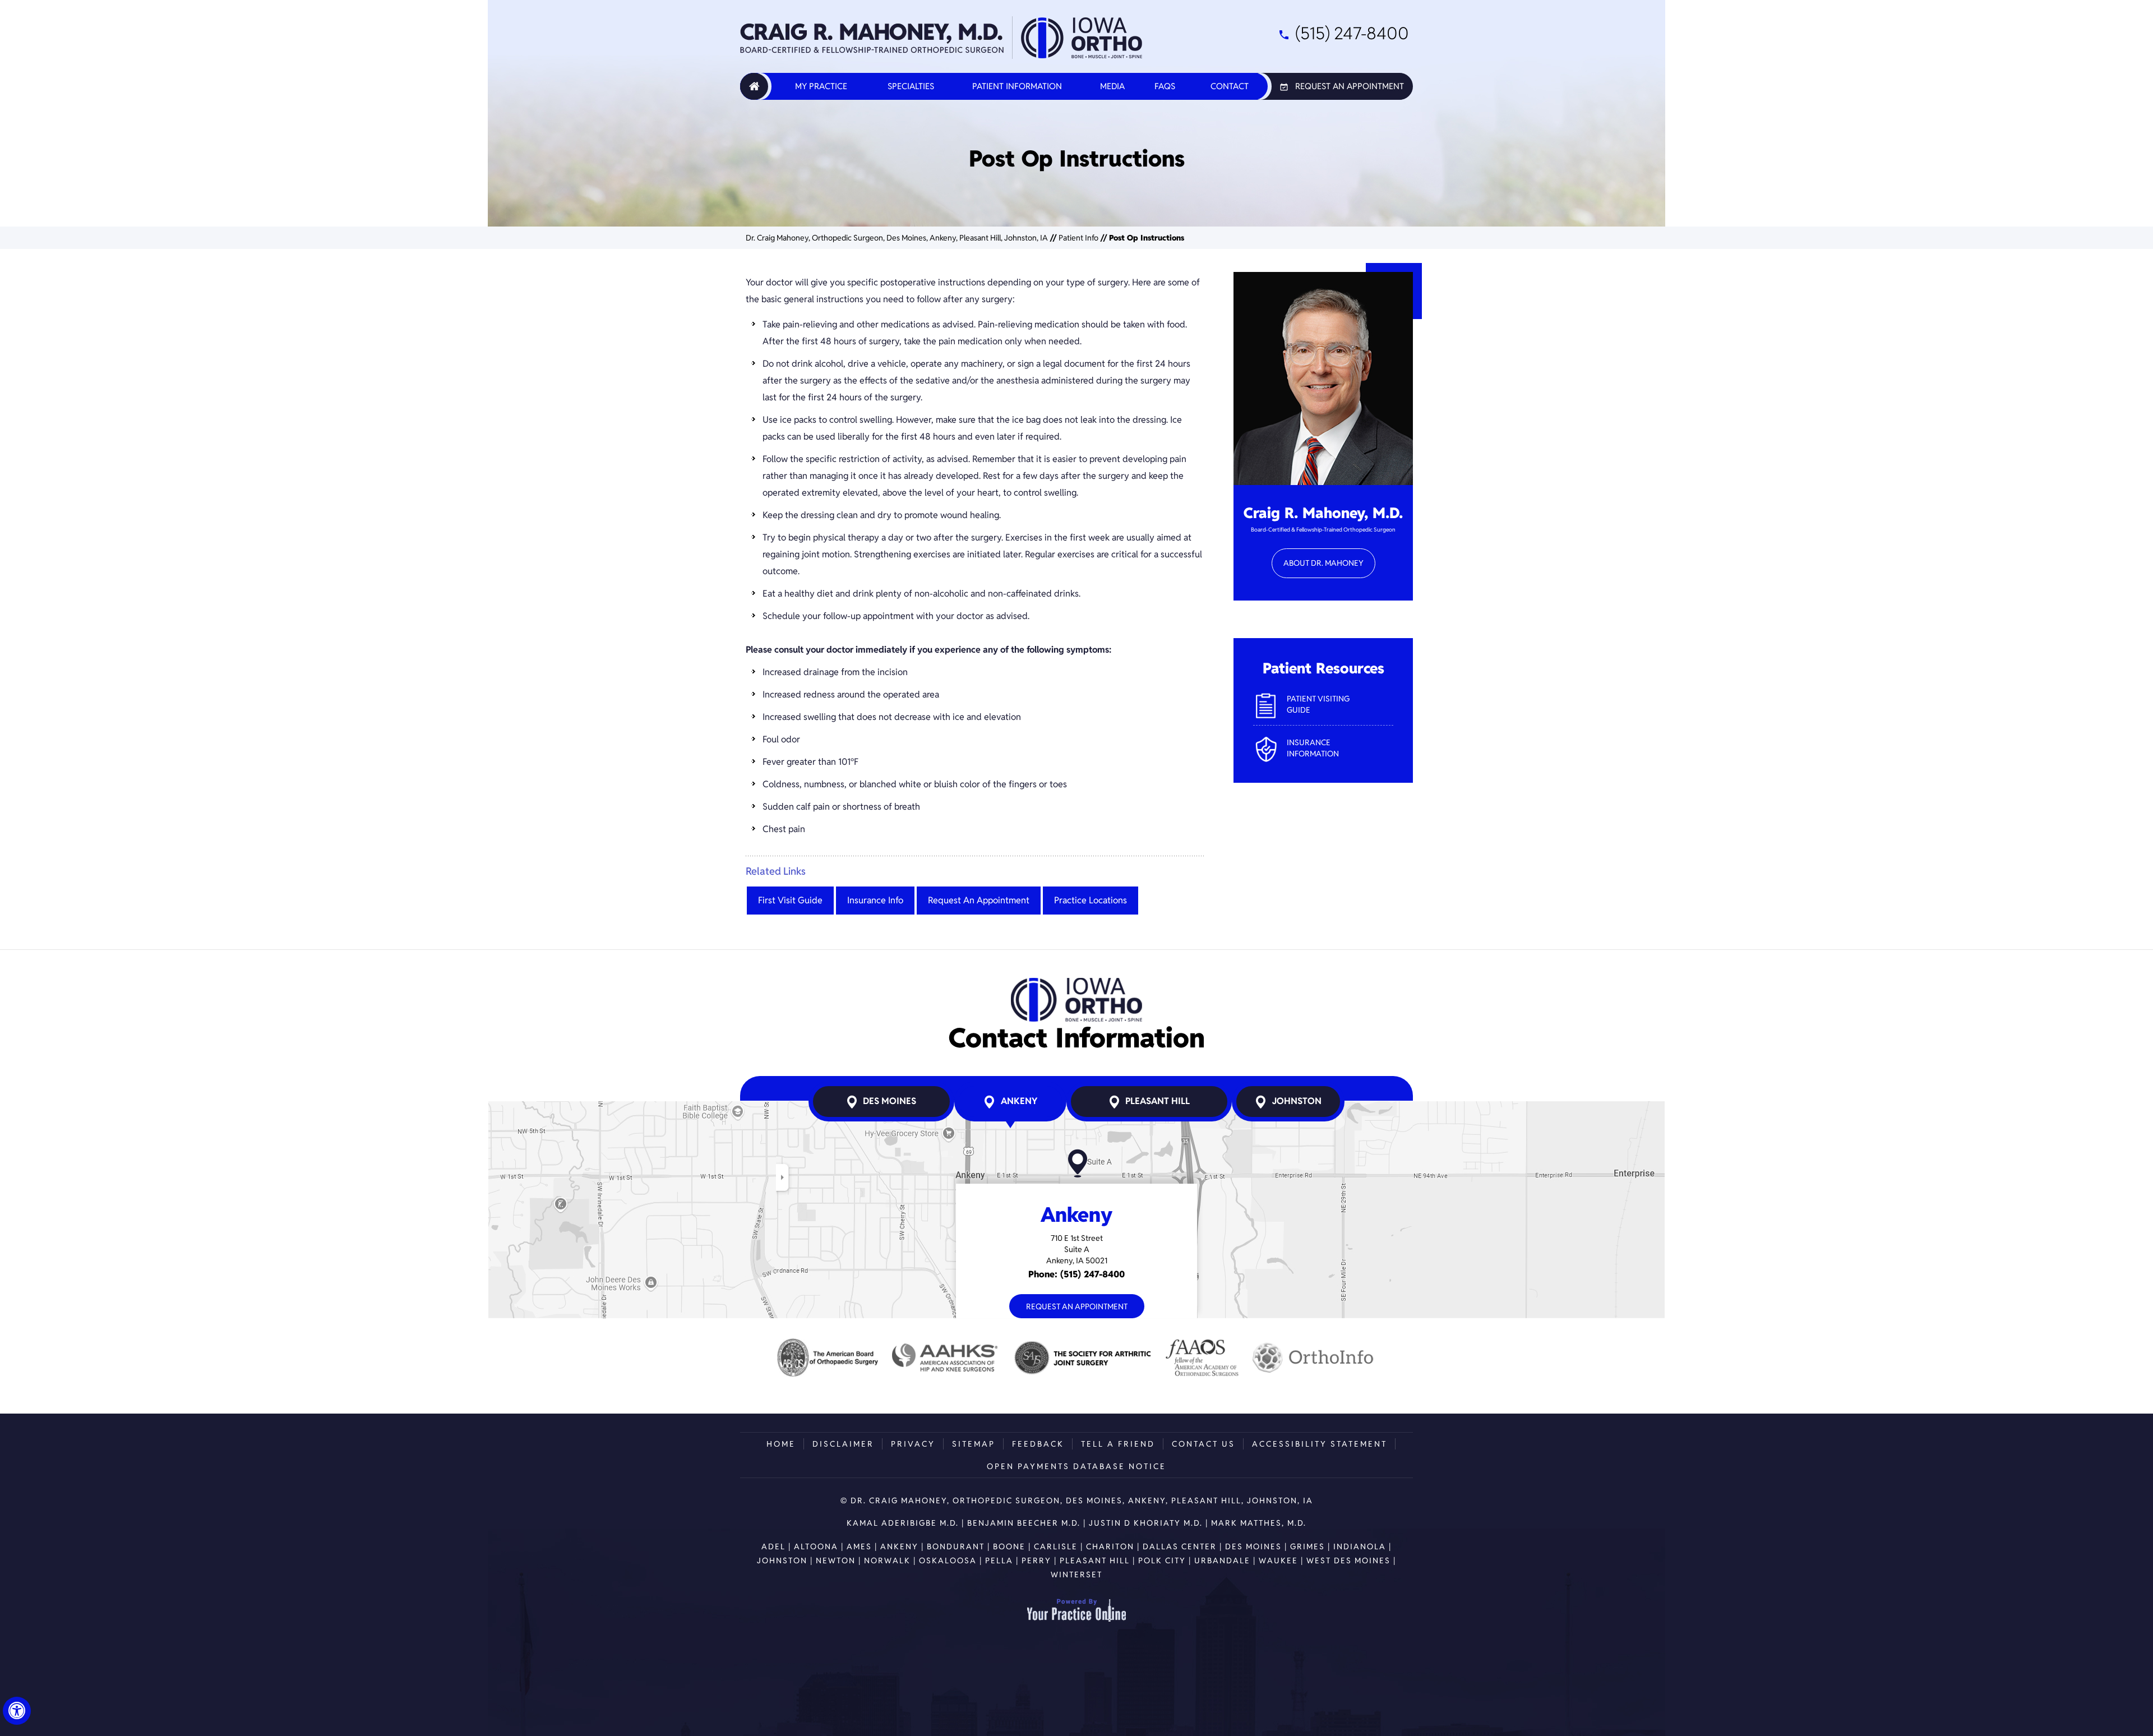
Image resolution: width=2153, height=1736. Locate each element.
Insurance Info (875, 900)
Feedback (1038, 1444)
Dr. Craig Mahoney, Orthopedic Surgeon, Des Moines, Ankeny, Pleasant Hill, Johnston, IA (897, 238)
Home (781, 1444)
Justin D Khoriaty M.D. (1146, 1523)
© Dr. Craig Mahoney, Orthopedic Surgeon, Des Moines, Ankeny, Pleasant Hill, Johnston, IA (1077, 1500)
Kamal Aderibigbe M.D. (903, 1523)
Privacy (913, 1444)
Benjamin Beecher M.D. (1024, 1523)
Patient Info (1078, 238)
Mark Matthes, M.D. (1259, 1523)
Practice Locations (1091, 900)
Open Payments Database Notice (1076, 1466)
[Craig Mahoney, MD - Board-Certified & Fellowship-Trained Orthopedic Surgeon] (872, 38)
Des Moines (890, 1101)
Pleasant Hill (1158, 1101)
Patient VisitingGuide (1318, 704)
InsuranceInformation (1313, 748)
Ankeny (1019, 1101)
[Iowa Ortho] (1082, 38)
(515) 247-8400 (1352, 33)
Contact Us (1203, 1444)
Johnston (1297, 1101)
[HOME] (754, 86)
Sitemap (974, 1444)
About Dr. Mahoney (1323, 563)
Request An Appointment (1350, 86)
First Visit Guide (790, 900)
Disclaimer (843, 1444)
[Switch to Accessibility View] (17, 1711)
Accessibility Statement (1320, 1444)
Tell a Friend (1118, 1444)
